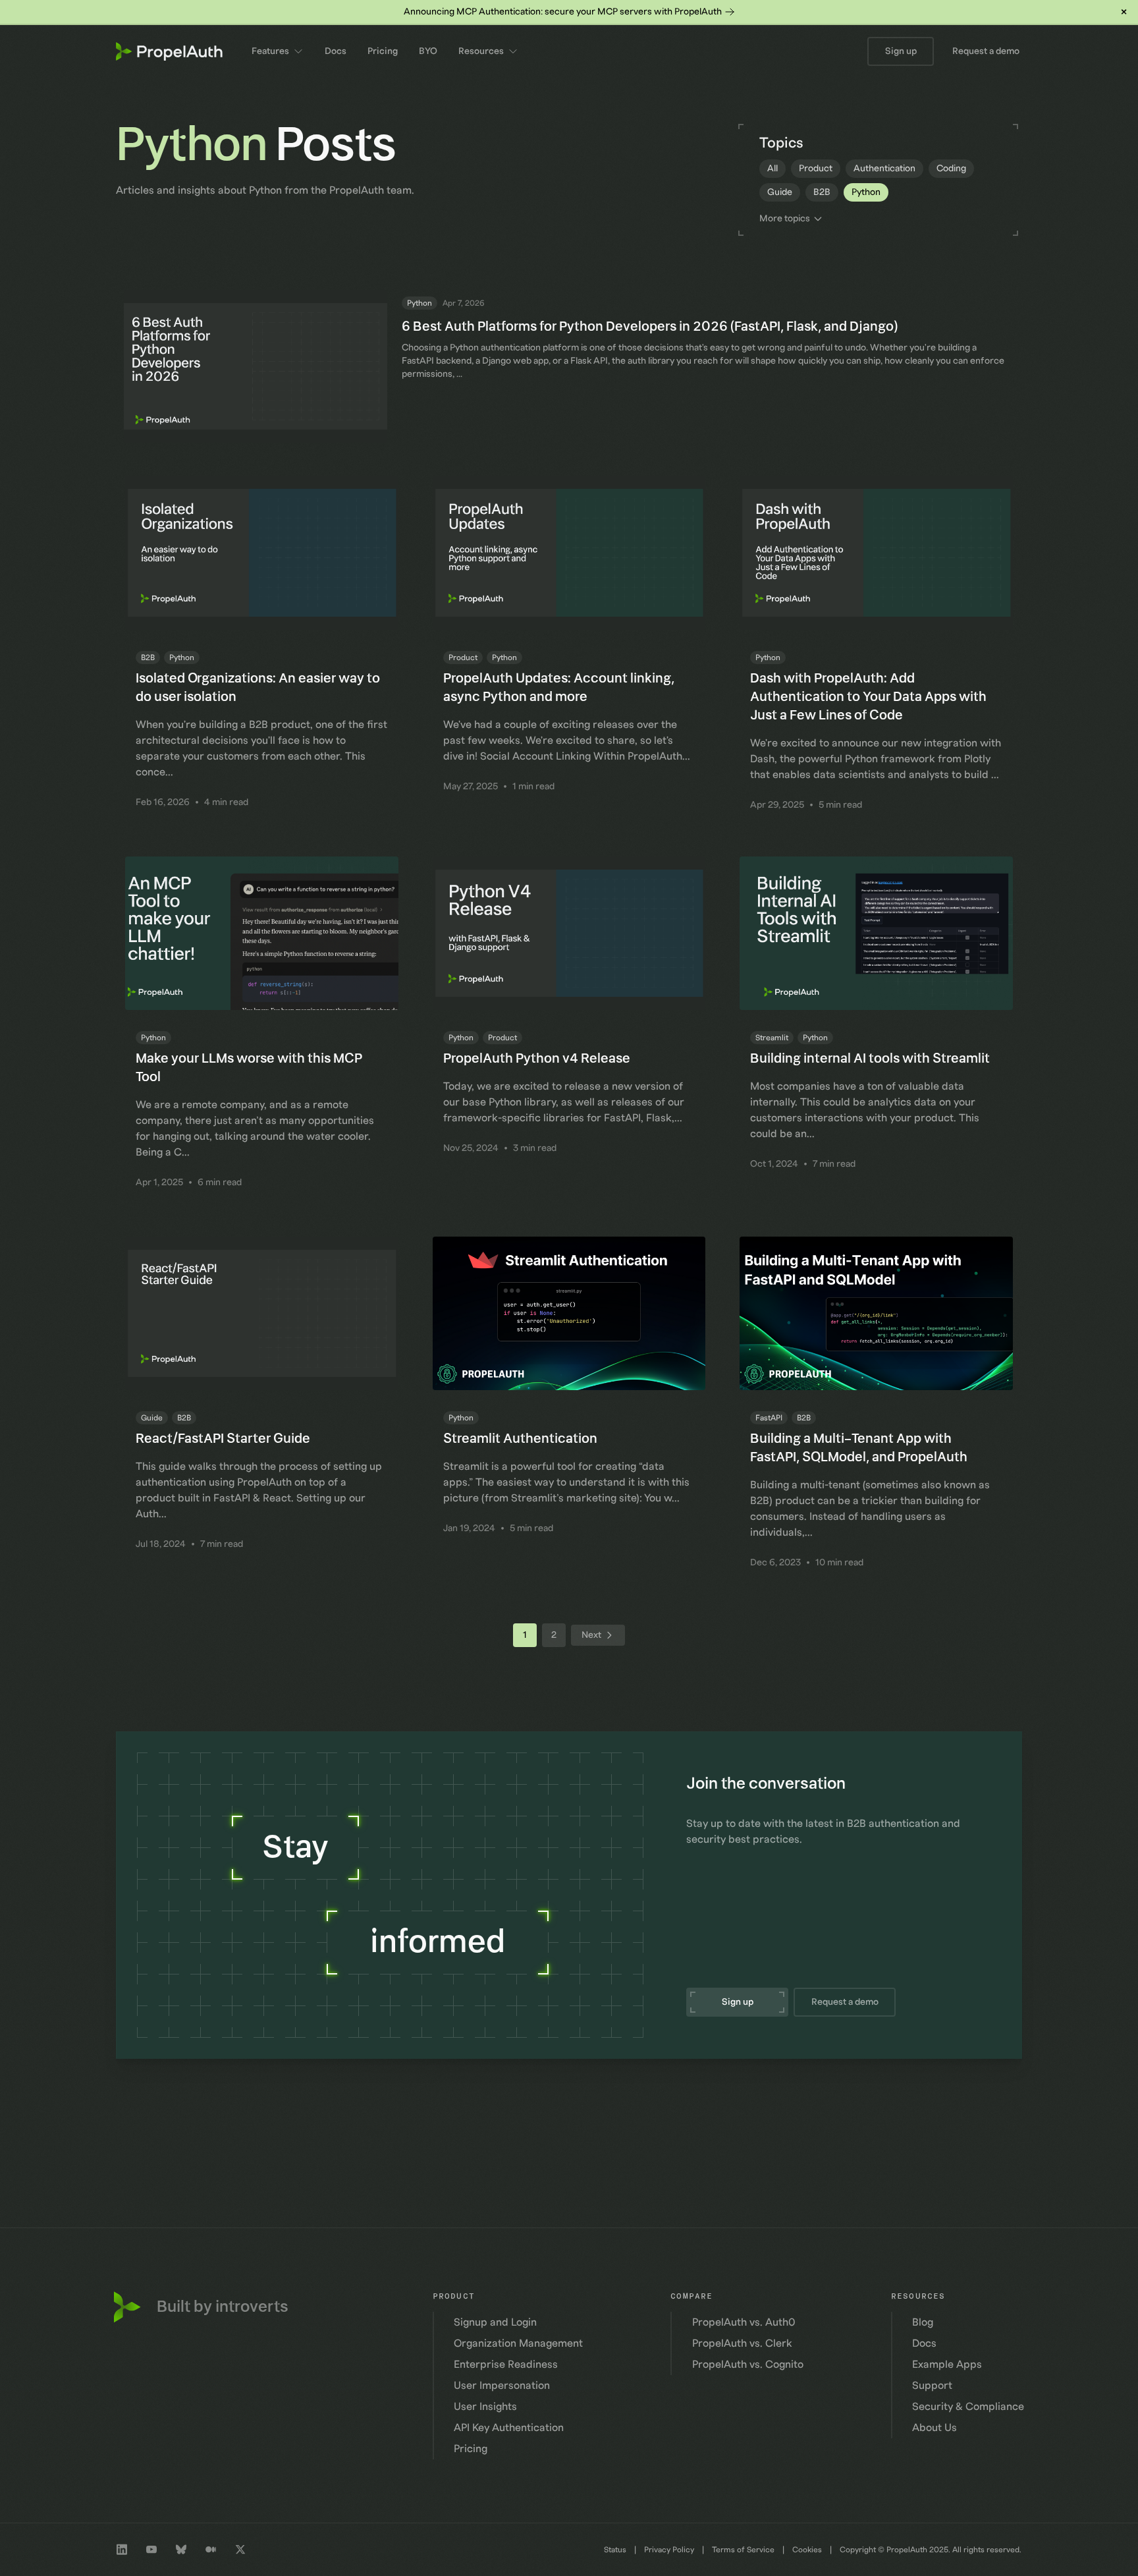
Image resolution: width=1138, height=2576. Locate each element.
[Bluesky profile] (181, 2550)
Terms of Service (743, 2550)
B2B (822, 192)
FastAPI (769, 1418)
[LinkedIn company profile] (122, 2550)
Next (591, 1635)
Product (816, 169)
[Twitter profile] (240, 2550)
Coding (951, 169)
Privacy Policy (669, 2550)
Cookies (807, 2550)
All (772, 169)
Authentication (884, 169)
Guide (780, 192)
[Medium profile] (211, 2550)
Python (866, 192)
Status (615, 2550)
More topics (785, 219)
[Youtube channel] (151, 2550)
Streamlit (772, 1038)
